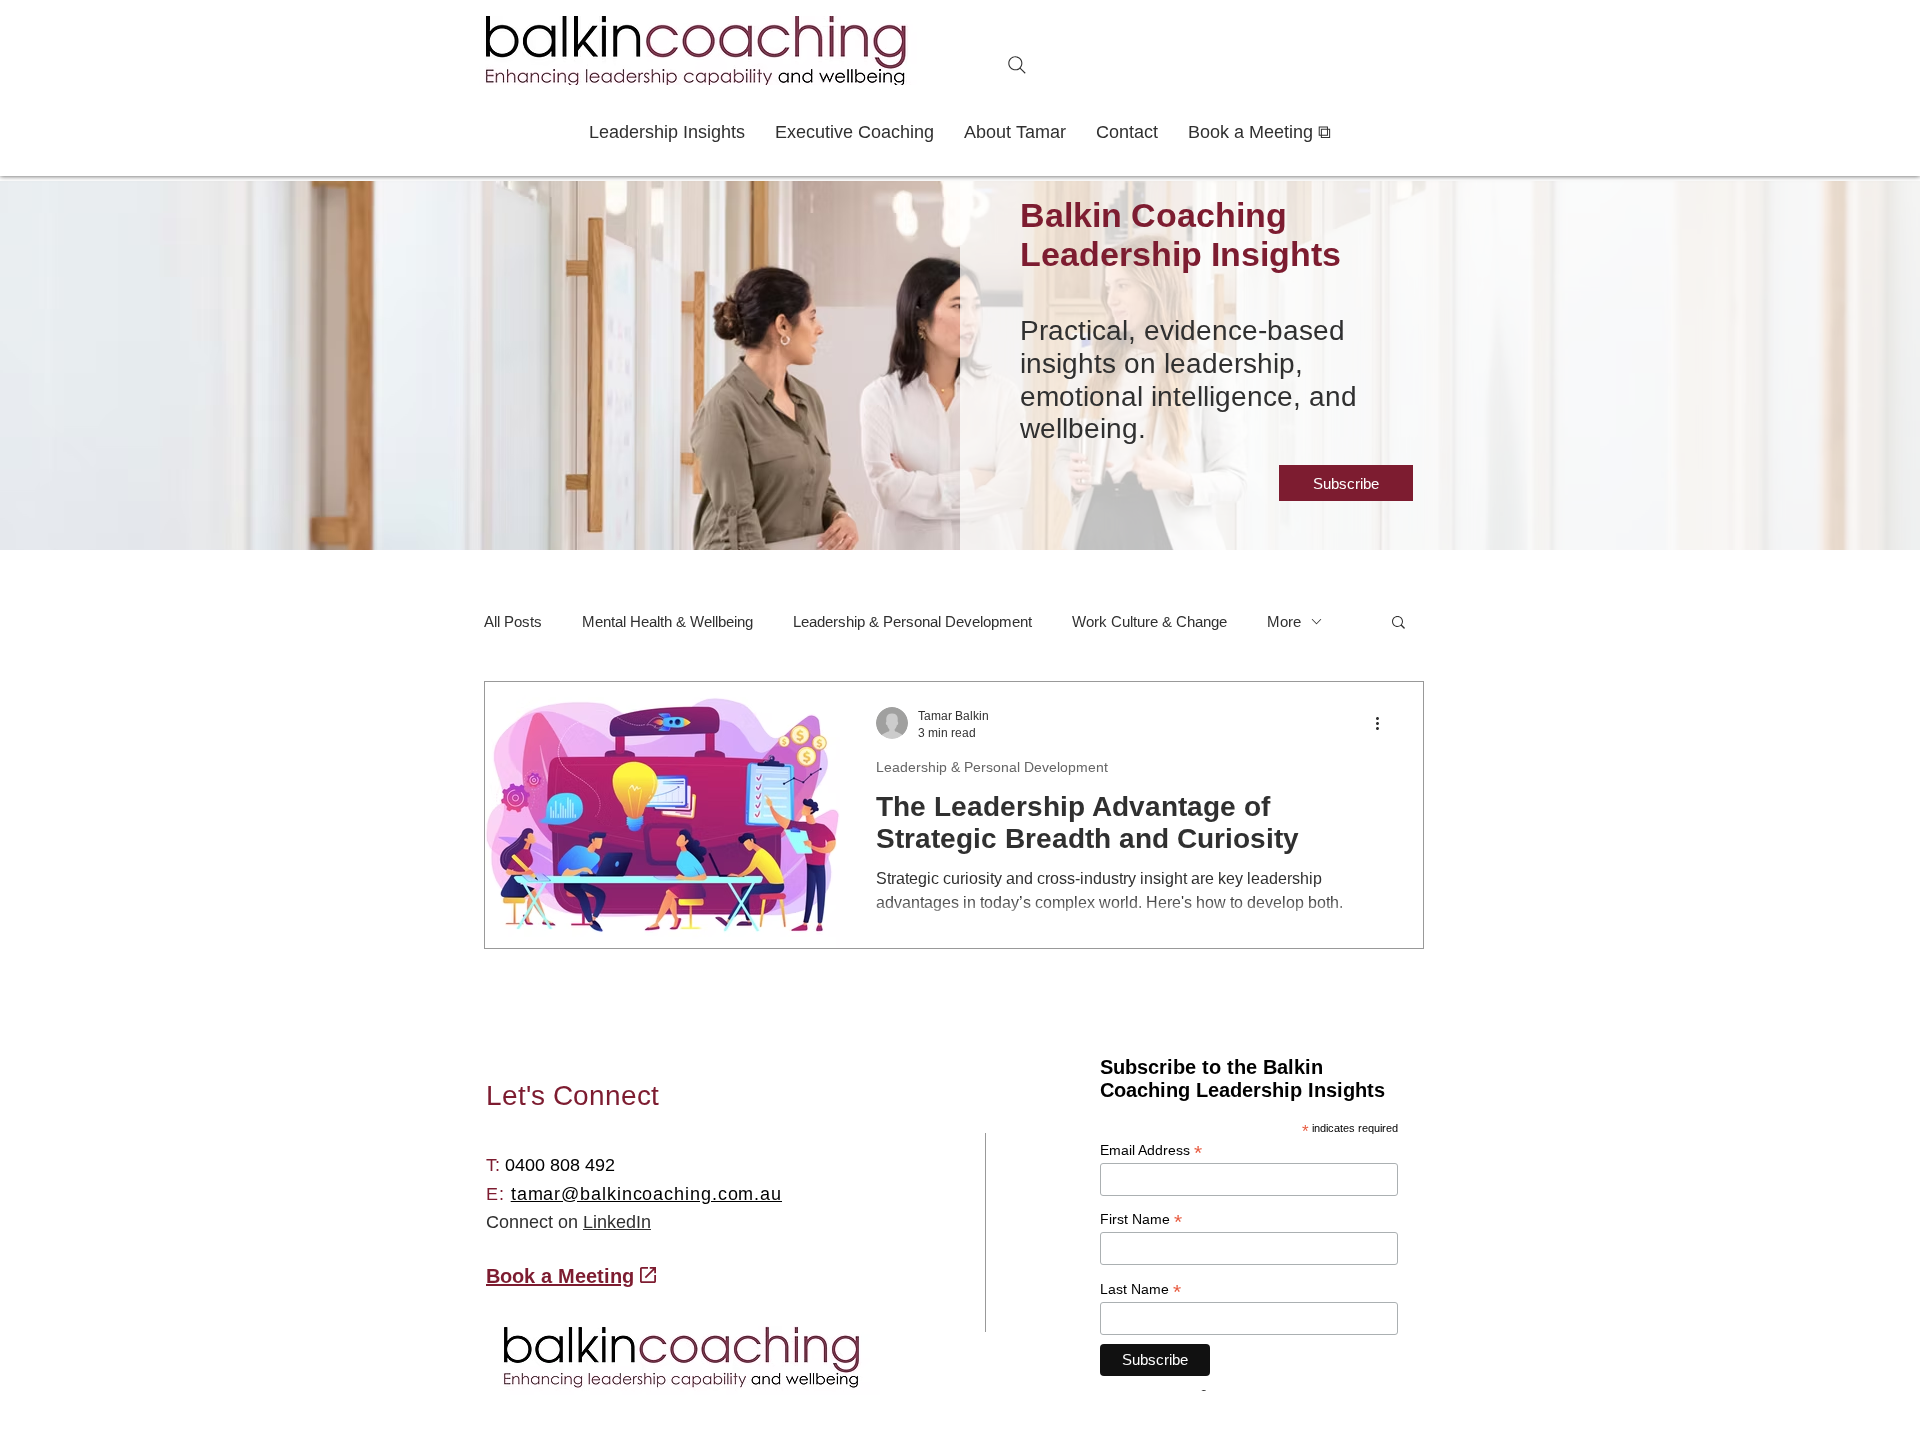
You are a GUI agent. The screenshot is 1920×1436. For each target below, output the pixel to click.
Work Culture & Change (1149, 621)
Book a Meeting (560, 1276)
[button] (1346, 483)
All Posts (513, 621)
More (1284, 621)
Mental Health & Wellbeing (667, 621)
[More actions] (1384, 723)
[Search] (1017, 65)
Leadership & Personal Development (912, 621)
